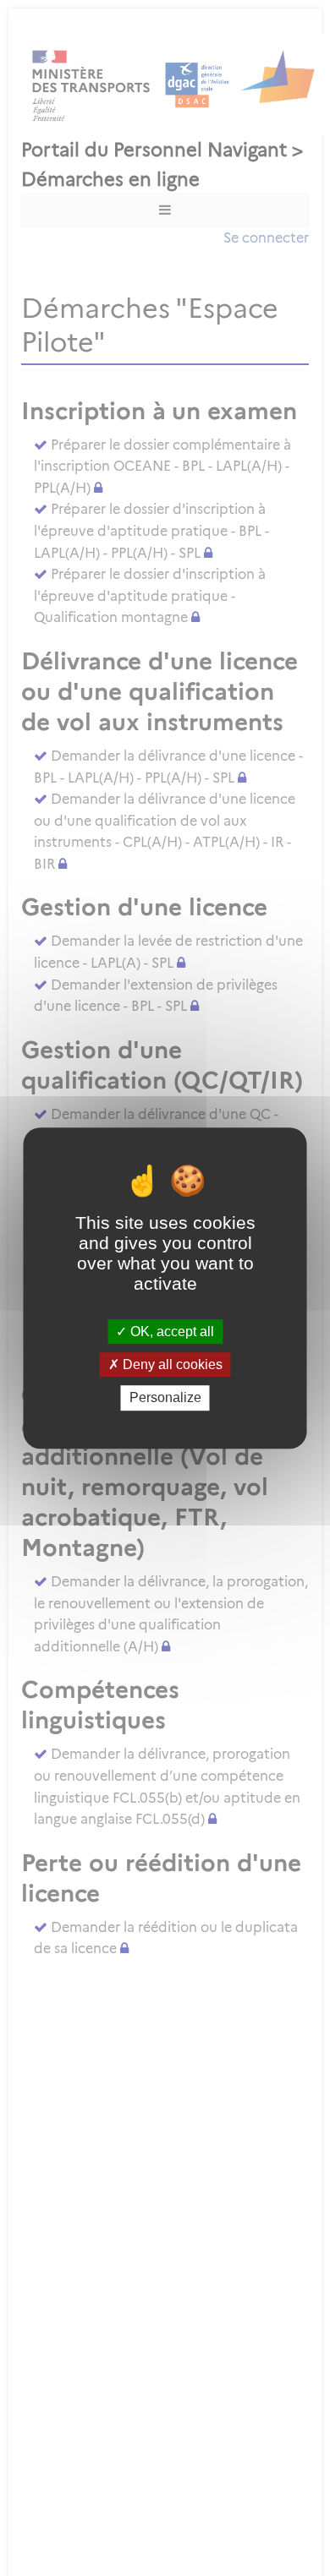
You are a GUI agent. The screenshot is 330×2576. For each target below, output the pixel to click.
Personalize (165, 1398)
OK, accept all (170, 1332)
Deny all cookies (171, 1364)
